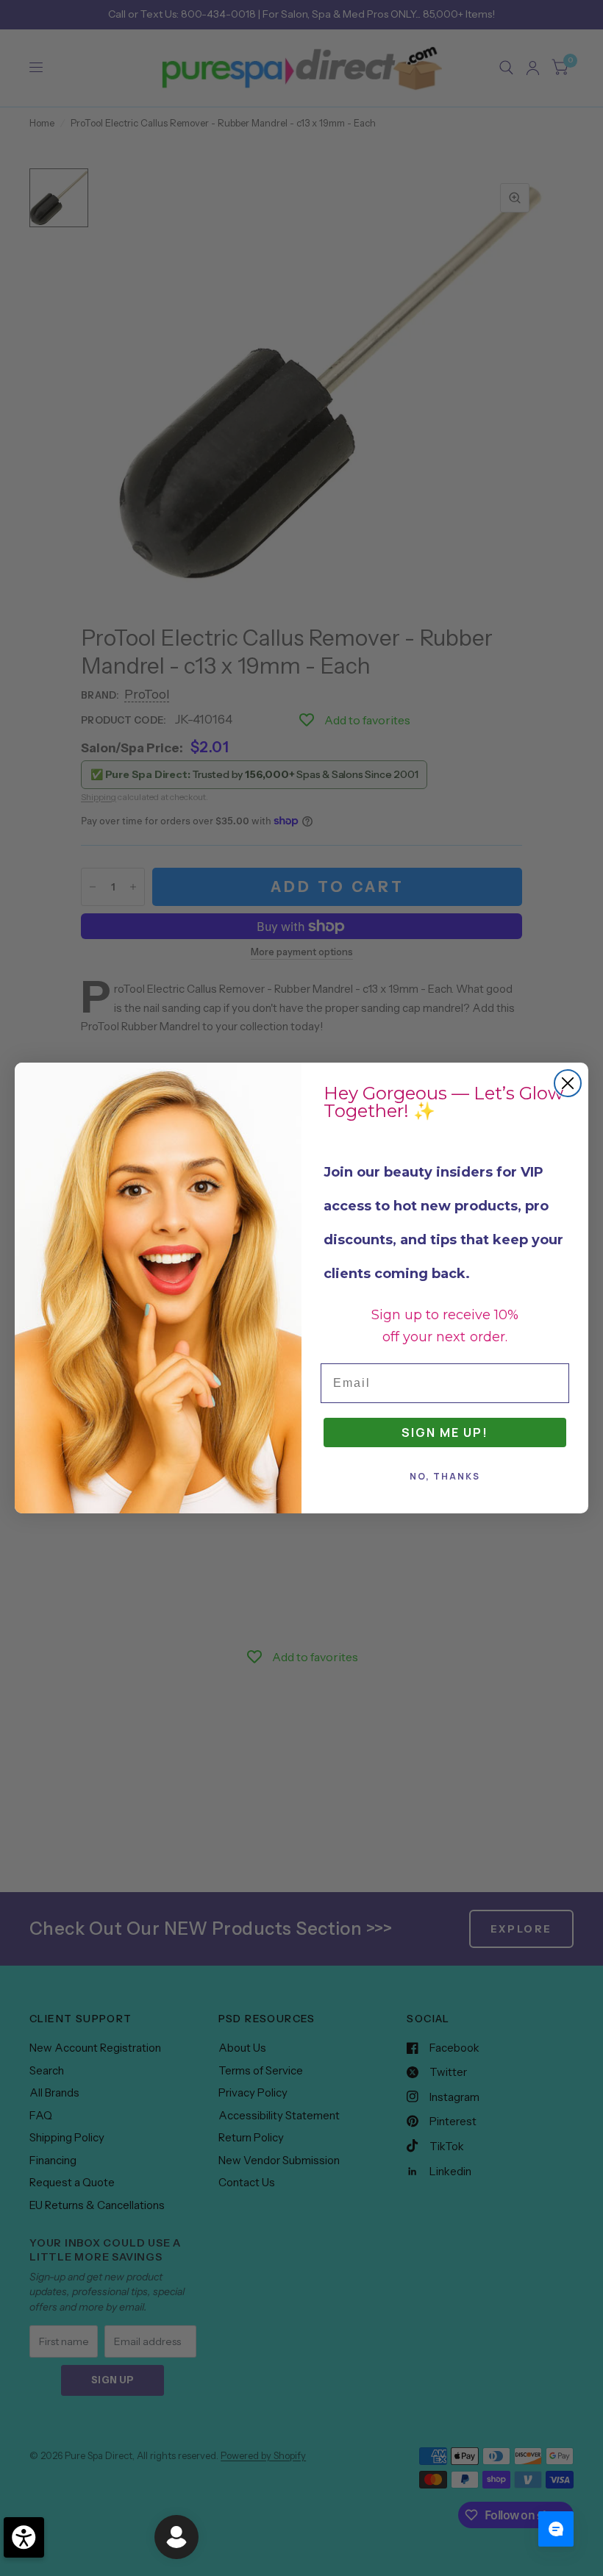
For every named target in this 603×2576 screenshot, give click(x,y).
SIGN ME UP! (445, 1433)
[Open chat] (556, 2529)
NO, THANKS (445, 1476)
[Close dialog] (568, 1083)
